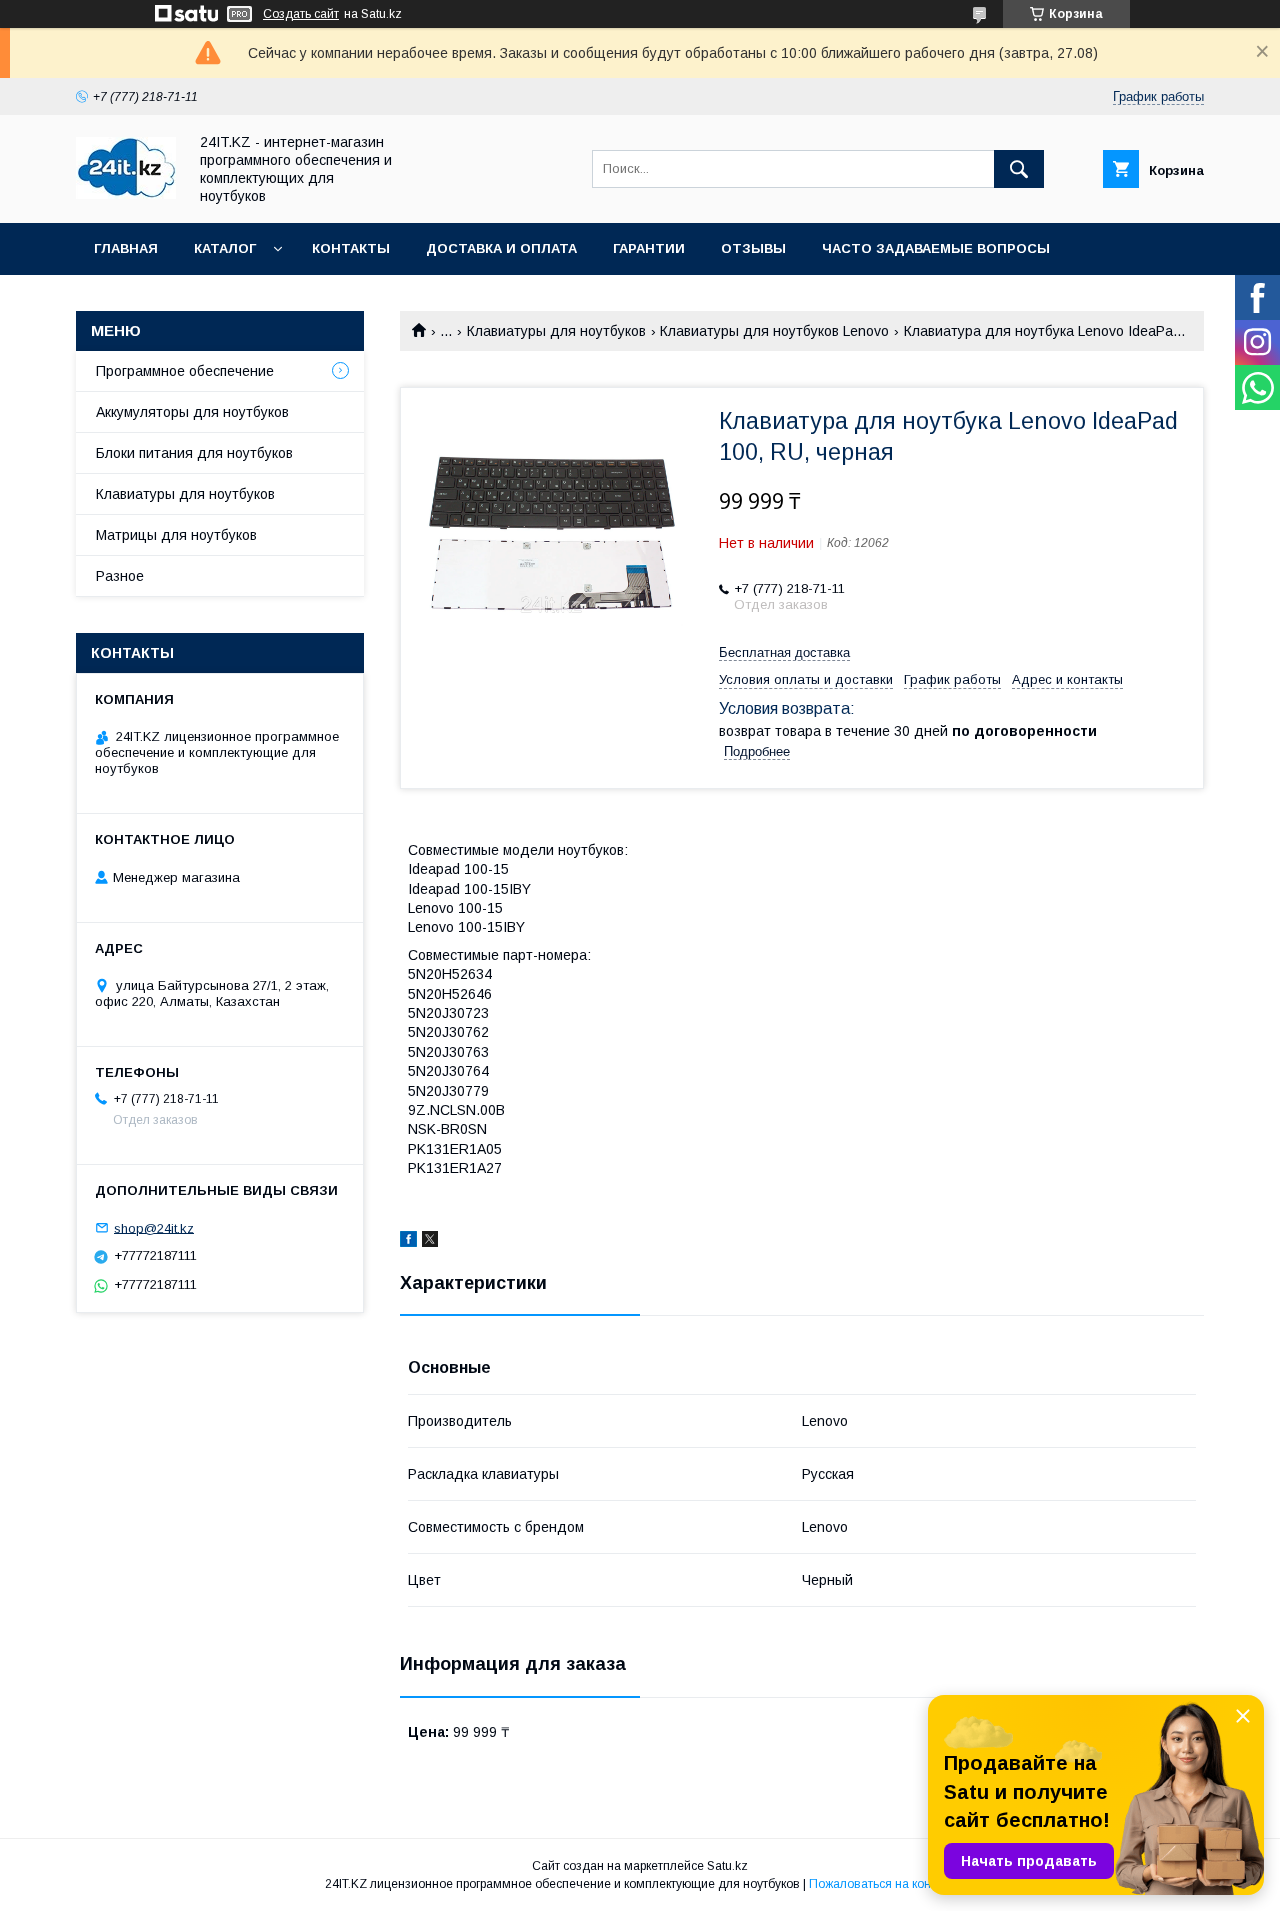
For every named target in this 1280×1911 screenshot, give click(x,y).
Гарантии (649, 248)
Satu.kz (727, 1866)
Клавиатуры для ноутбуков (556, 331)
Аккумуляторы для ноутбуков (192, 412)
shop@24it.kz (154, 1227)
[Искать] (1019, 169)
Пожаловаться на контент (882, 1884)
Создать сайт (301, 14)
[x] (430, 1242)
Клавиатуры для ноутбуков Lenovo (774, 331)
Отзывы (753, 248)
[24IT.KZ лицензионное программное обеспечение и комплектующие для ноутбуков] (126, 194)
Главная (126, 248)
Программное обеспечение (185, 371)
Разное (120, 576)
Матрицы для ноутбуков (176, 535)
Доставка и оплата (501, 248)
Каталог (225, 248)
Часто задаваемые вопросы (936, 248)
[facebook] (408, 1242)
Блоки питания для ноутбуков (194, 453)
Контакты (351, 248)
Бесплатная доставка (784, 652)
